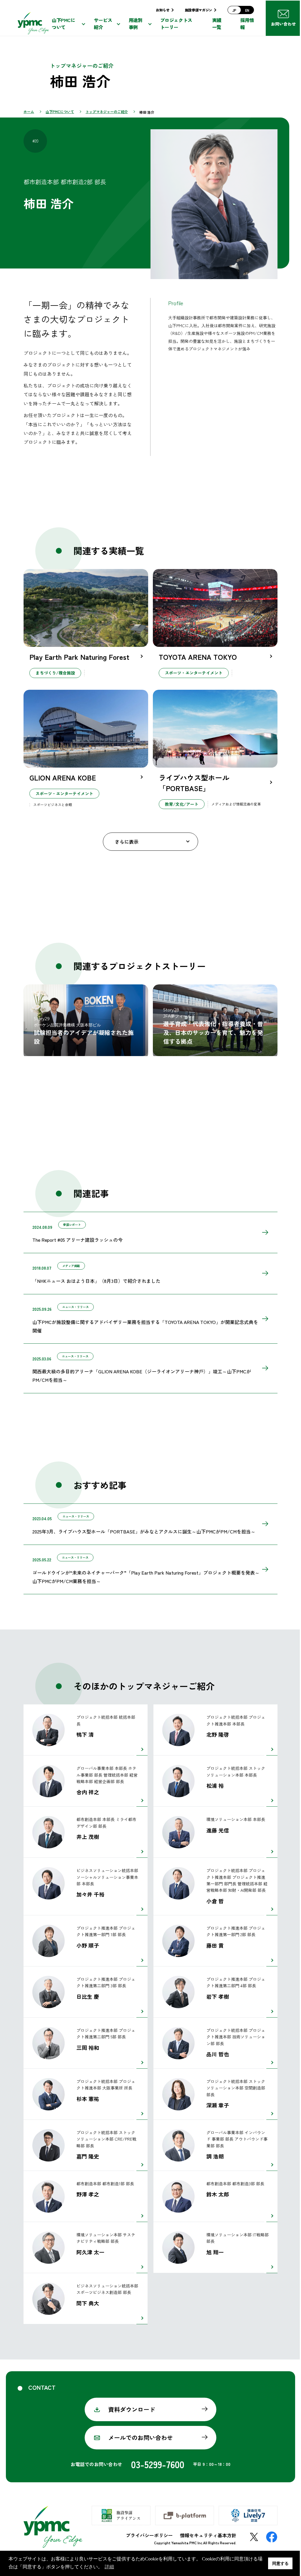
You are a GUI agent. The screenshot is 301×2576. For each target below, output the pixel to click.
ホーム (29, 111)
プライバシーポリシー (149, 2535)
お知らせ (163, 10)
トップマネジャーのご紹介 (107, 111)
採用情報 (247, 25)
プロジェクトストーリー (176, 25)
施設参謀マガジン (199, 10)
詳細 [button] (109, 2567)
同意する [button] (280, 2563)
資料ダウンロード (132, 2409)
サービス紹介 (103, 25)
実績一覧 (217, 25)
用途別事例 (136, 25)
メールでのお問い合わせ (141, 2437)
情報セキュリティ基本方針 (208, 2535)
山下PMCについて (63, 25)
